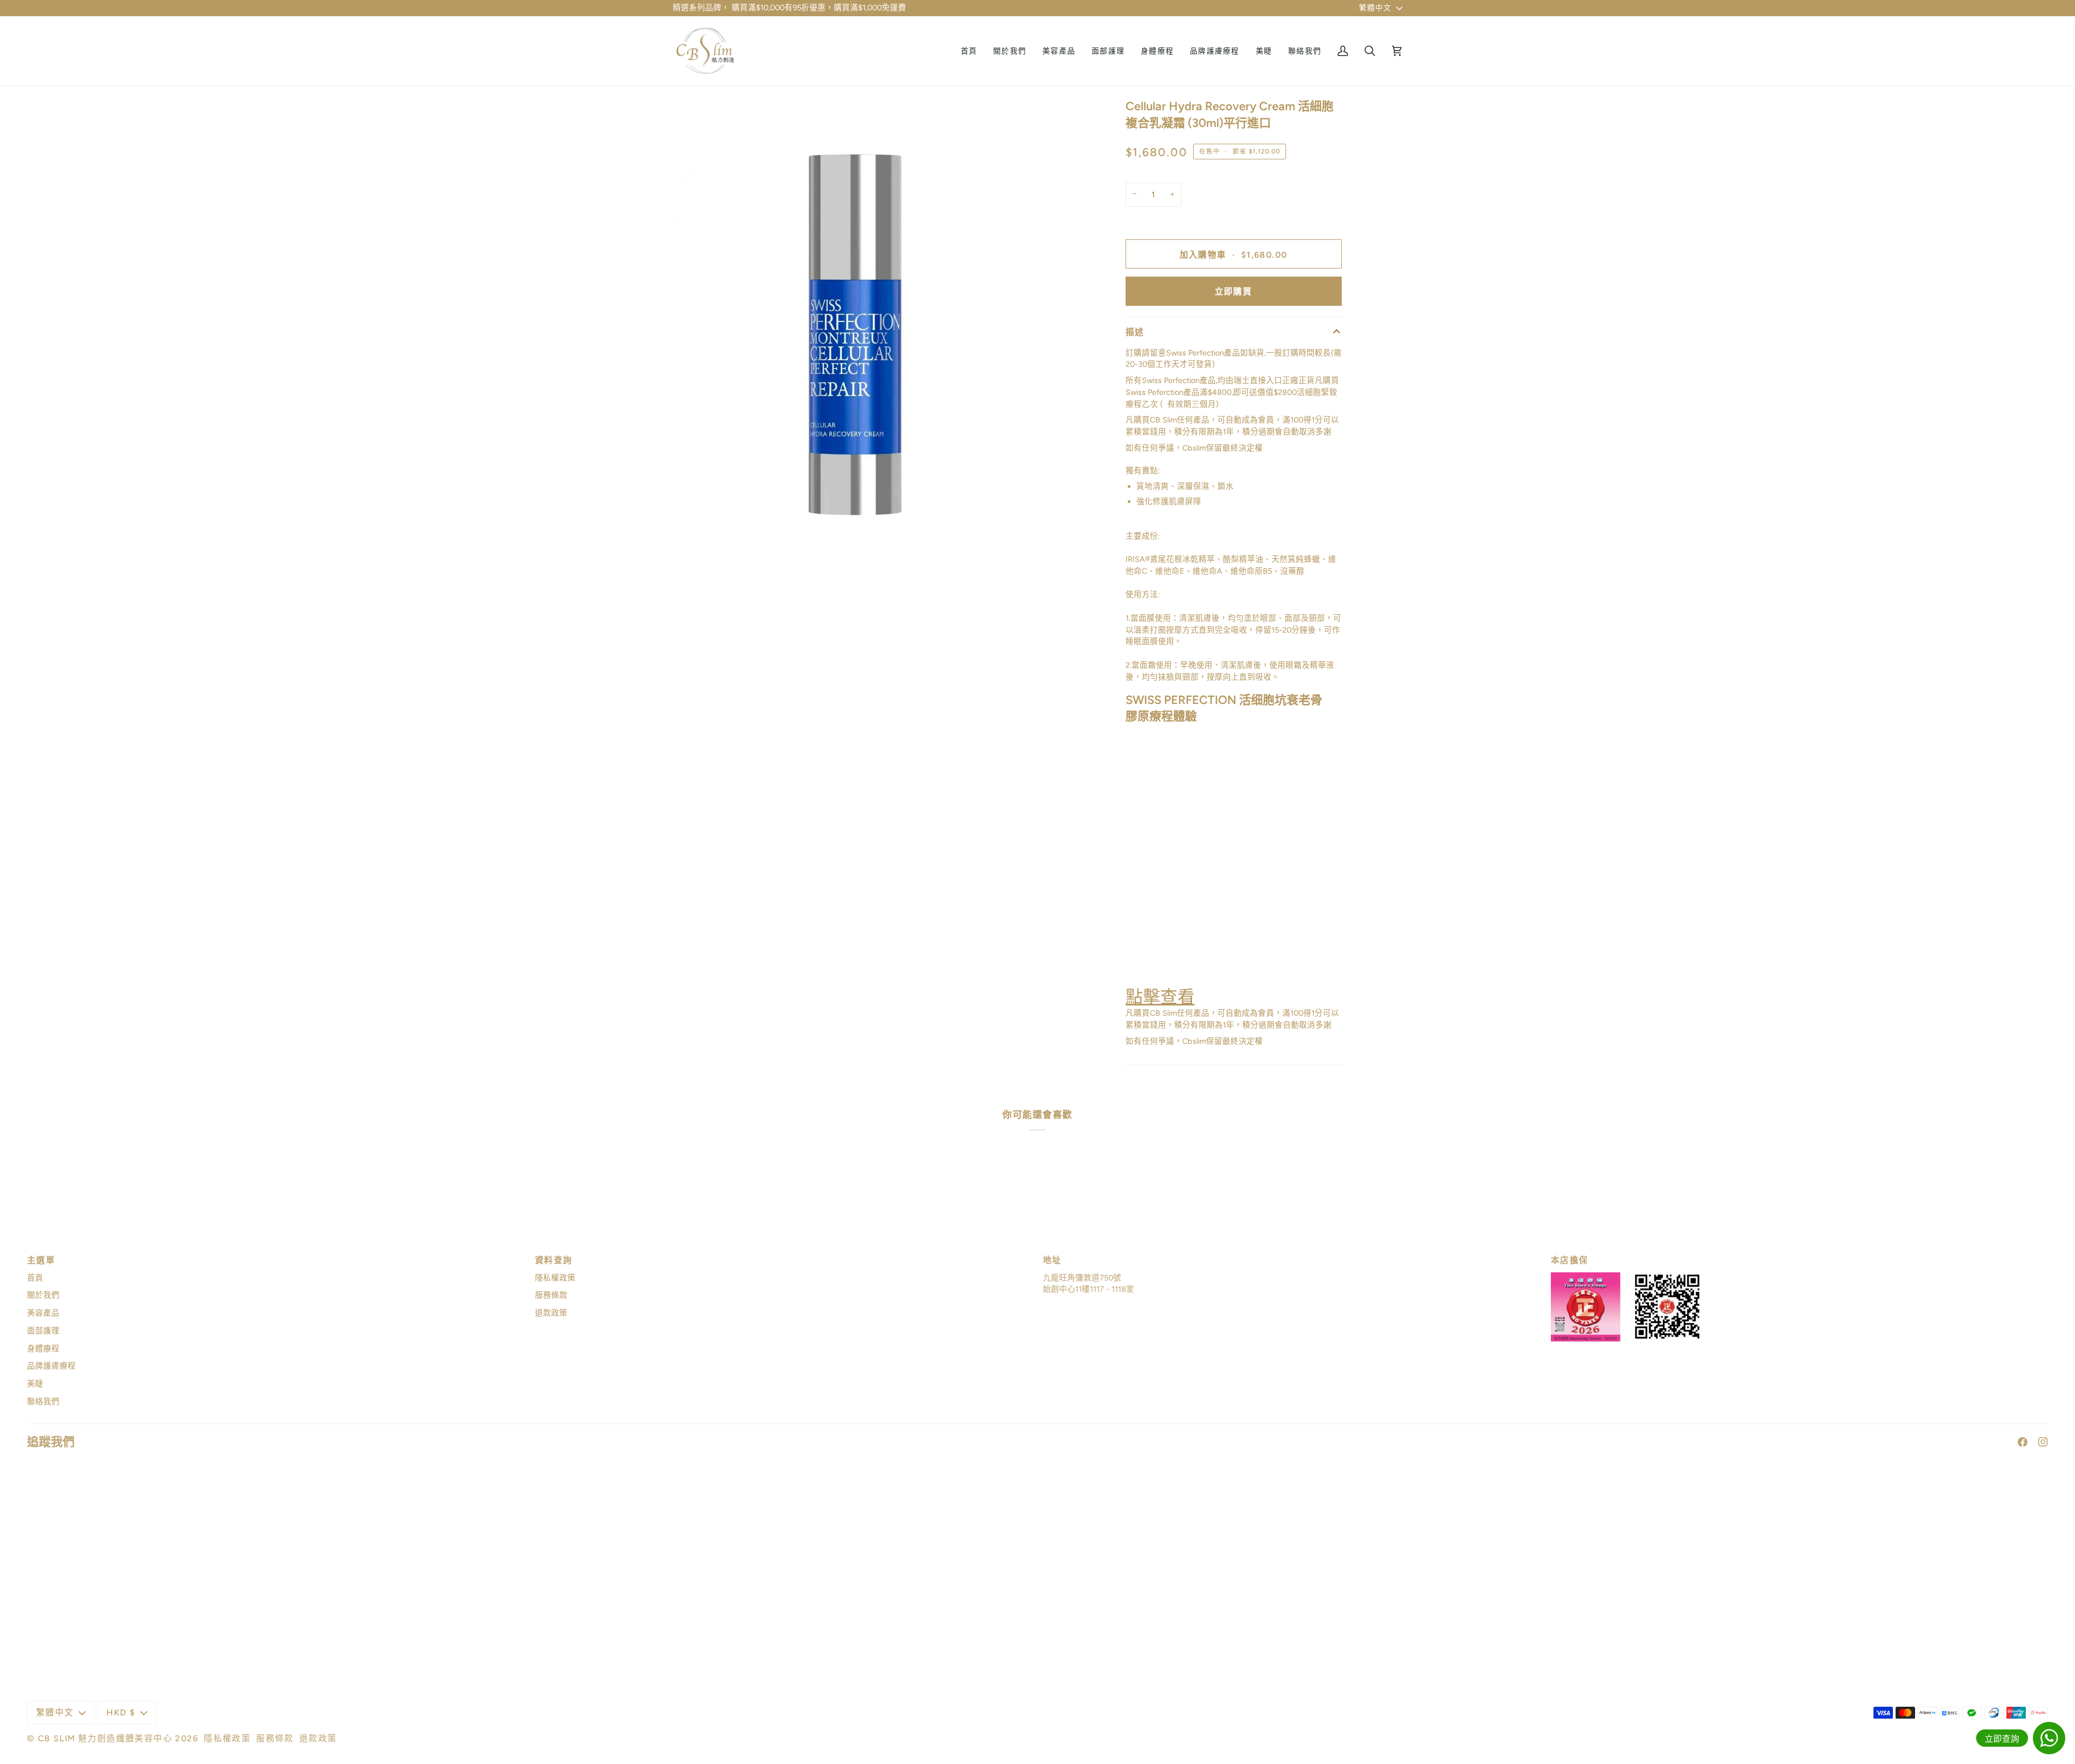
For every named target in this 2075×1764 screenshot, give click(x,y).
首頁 (35, 1278)
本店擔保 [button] (1570, 1260)
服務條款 (551, 1295)
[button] (1059, 51)
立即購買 (1234, 291)
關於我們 (43, 1295)
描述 (1135, 332)
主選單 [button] (41, 1260)
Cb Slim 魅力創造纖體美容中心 (105, 1738)
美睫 (35, 1384)
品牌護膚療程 (51, 1366)
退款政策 (551, 1313)
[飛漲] (693, 550)
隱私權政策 (555, 1278)
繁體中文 (1375, 8)
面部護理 (43, 1331)
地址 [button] (1052, 1260)
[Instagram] (2043, 1442)
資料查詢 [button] (554, 1260)
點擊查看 (1160, 997)
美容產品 (43, 1313)
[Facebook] (2023, 1442)
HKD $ (121, 1712)
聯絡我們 (43, 1401)
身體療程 (43, 1349)
